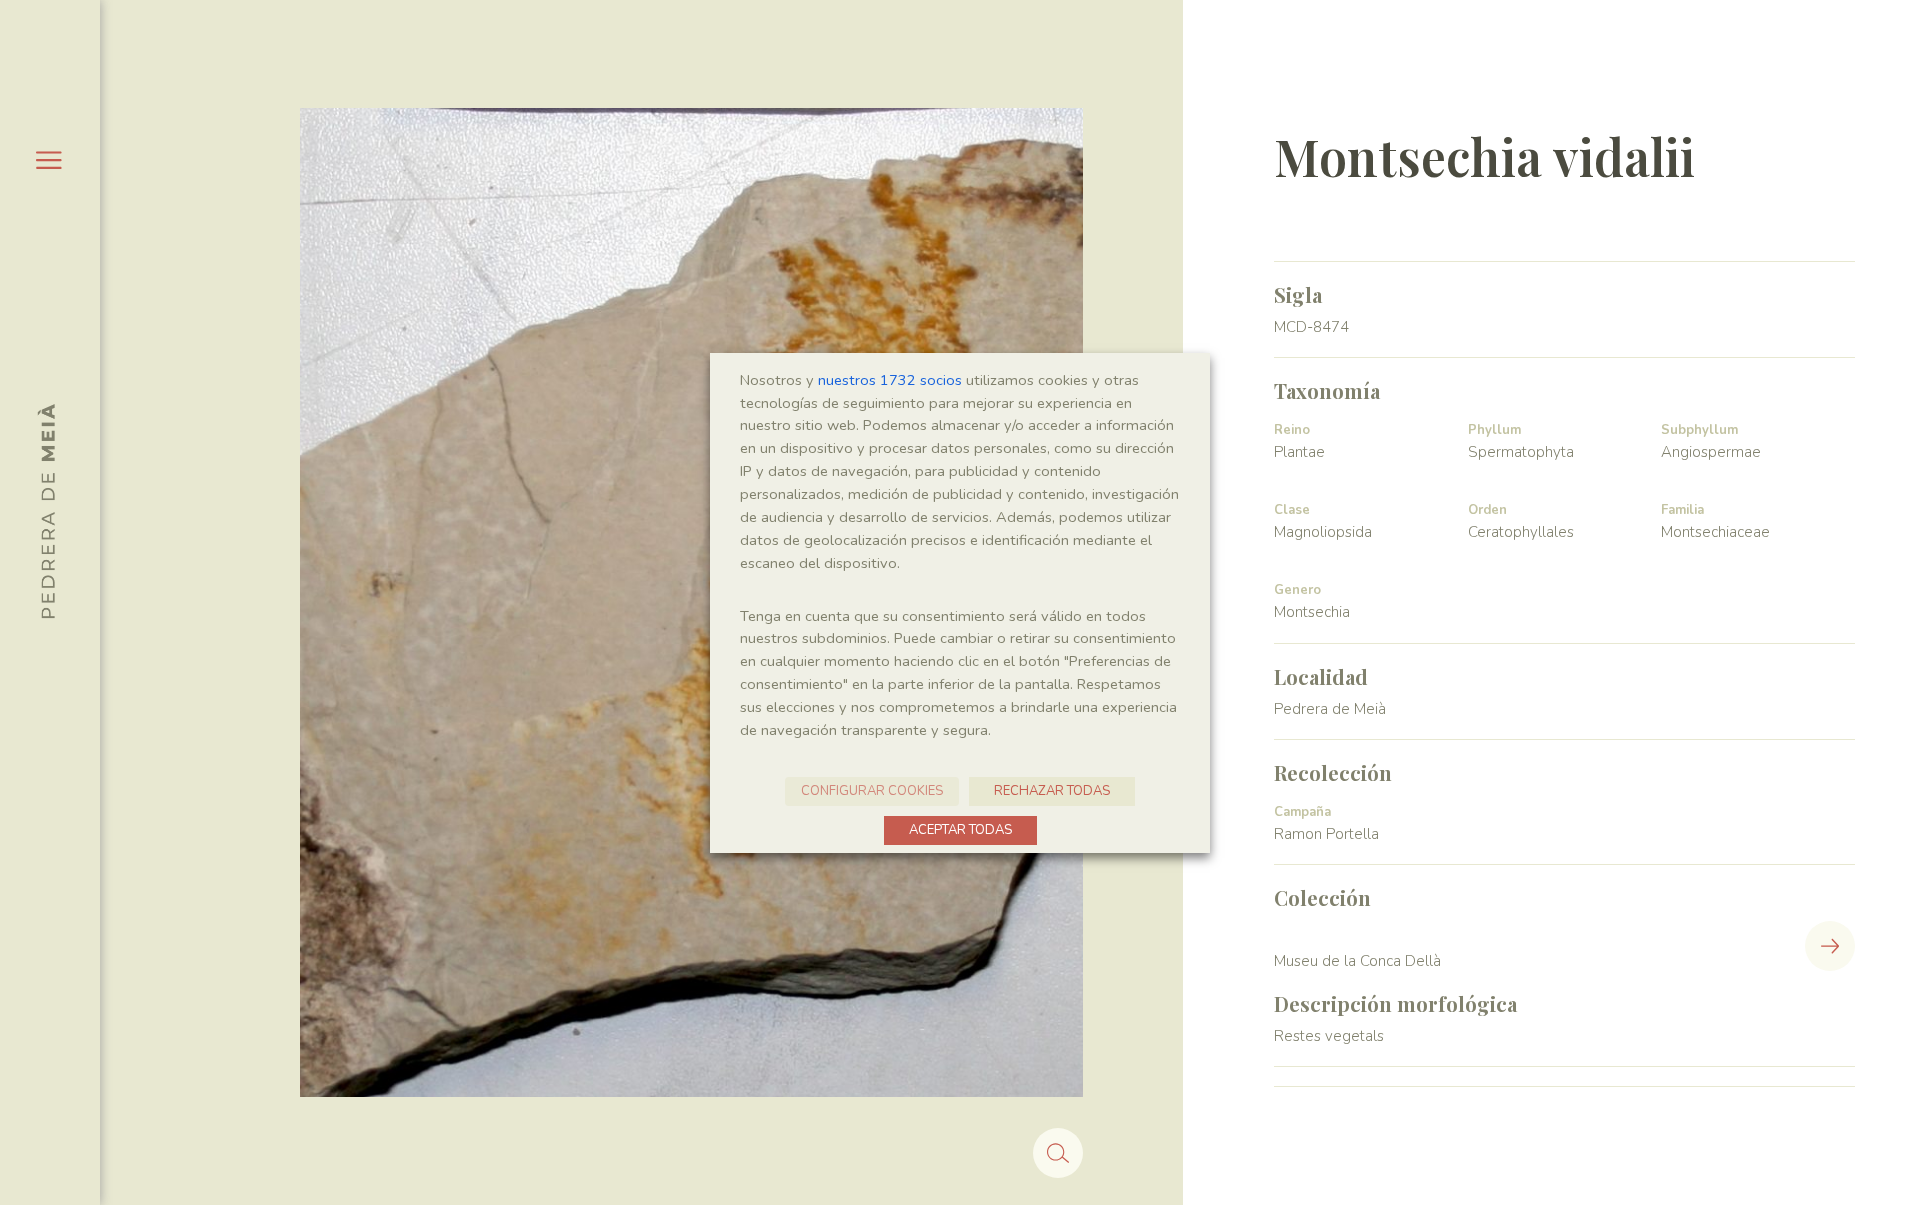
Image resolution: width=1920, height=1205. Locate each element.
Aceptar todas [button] (960, 830)
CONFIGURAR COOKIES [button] (872, 791)
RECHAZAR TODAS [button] (1052, 791)
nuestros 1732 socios (890, 380)
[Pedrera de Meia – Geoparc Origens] (46, 511)
